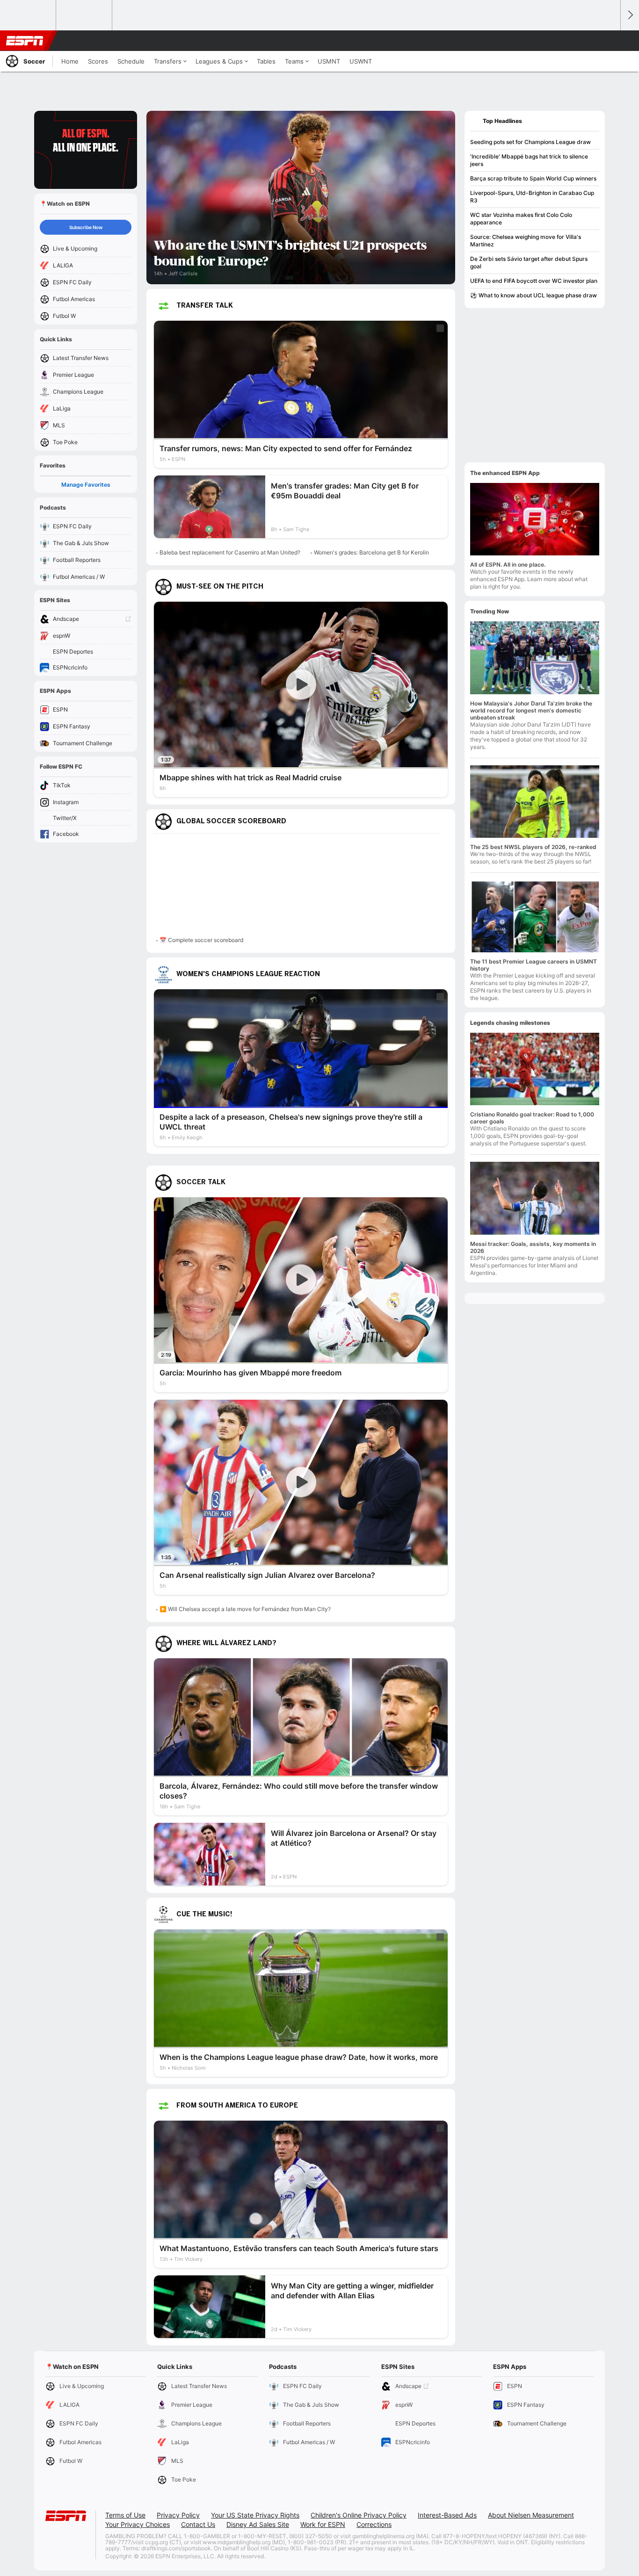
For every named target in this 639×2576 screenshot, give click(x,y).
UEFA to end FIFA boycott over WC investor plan (534, 281)
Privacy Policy (178, 2515)
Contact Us (198, 2524)
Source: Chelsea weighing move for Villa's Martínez (526, 241)
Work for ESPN (323, 2524)
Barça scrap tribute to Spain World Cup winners (533, 178)
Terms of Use (125, 2515)
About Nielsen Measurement (531, 2515)
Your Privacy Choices (138, 2524)
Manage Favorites (86, 485)
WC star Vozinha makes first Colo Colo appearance (521, 219)
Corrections (374, 2524)
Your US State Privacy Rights (255, 2515)
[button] (609, 41)
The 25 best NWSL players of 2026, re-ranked (533, 847)
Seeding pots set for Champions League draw (530, 142)
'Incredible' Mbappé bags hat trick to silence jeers (529, 160)
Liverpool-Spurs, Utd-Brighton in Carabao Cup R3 (532, 197)
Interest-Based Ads (447, 2515)
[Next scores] (630, 15)
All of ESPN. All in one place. (508, 565)
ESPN (25, 41)
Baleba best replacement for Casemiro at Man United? (230, 552)
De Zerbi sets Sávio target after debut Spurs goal (529, 263)
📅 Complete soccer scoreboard (201, 940)
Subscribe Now (86, 227)
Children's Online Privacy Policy (359, 2515)
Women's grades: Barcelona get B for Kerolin (371, 552)
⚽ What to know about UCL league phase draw (534, 295)
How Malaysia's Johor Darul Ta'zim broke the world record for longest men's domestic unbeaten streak (531, 710)
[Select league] (29, 15)
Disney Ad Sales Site (258, 2524)
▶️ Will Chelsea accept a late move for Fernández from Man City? (245, 1609)
